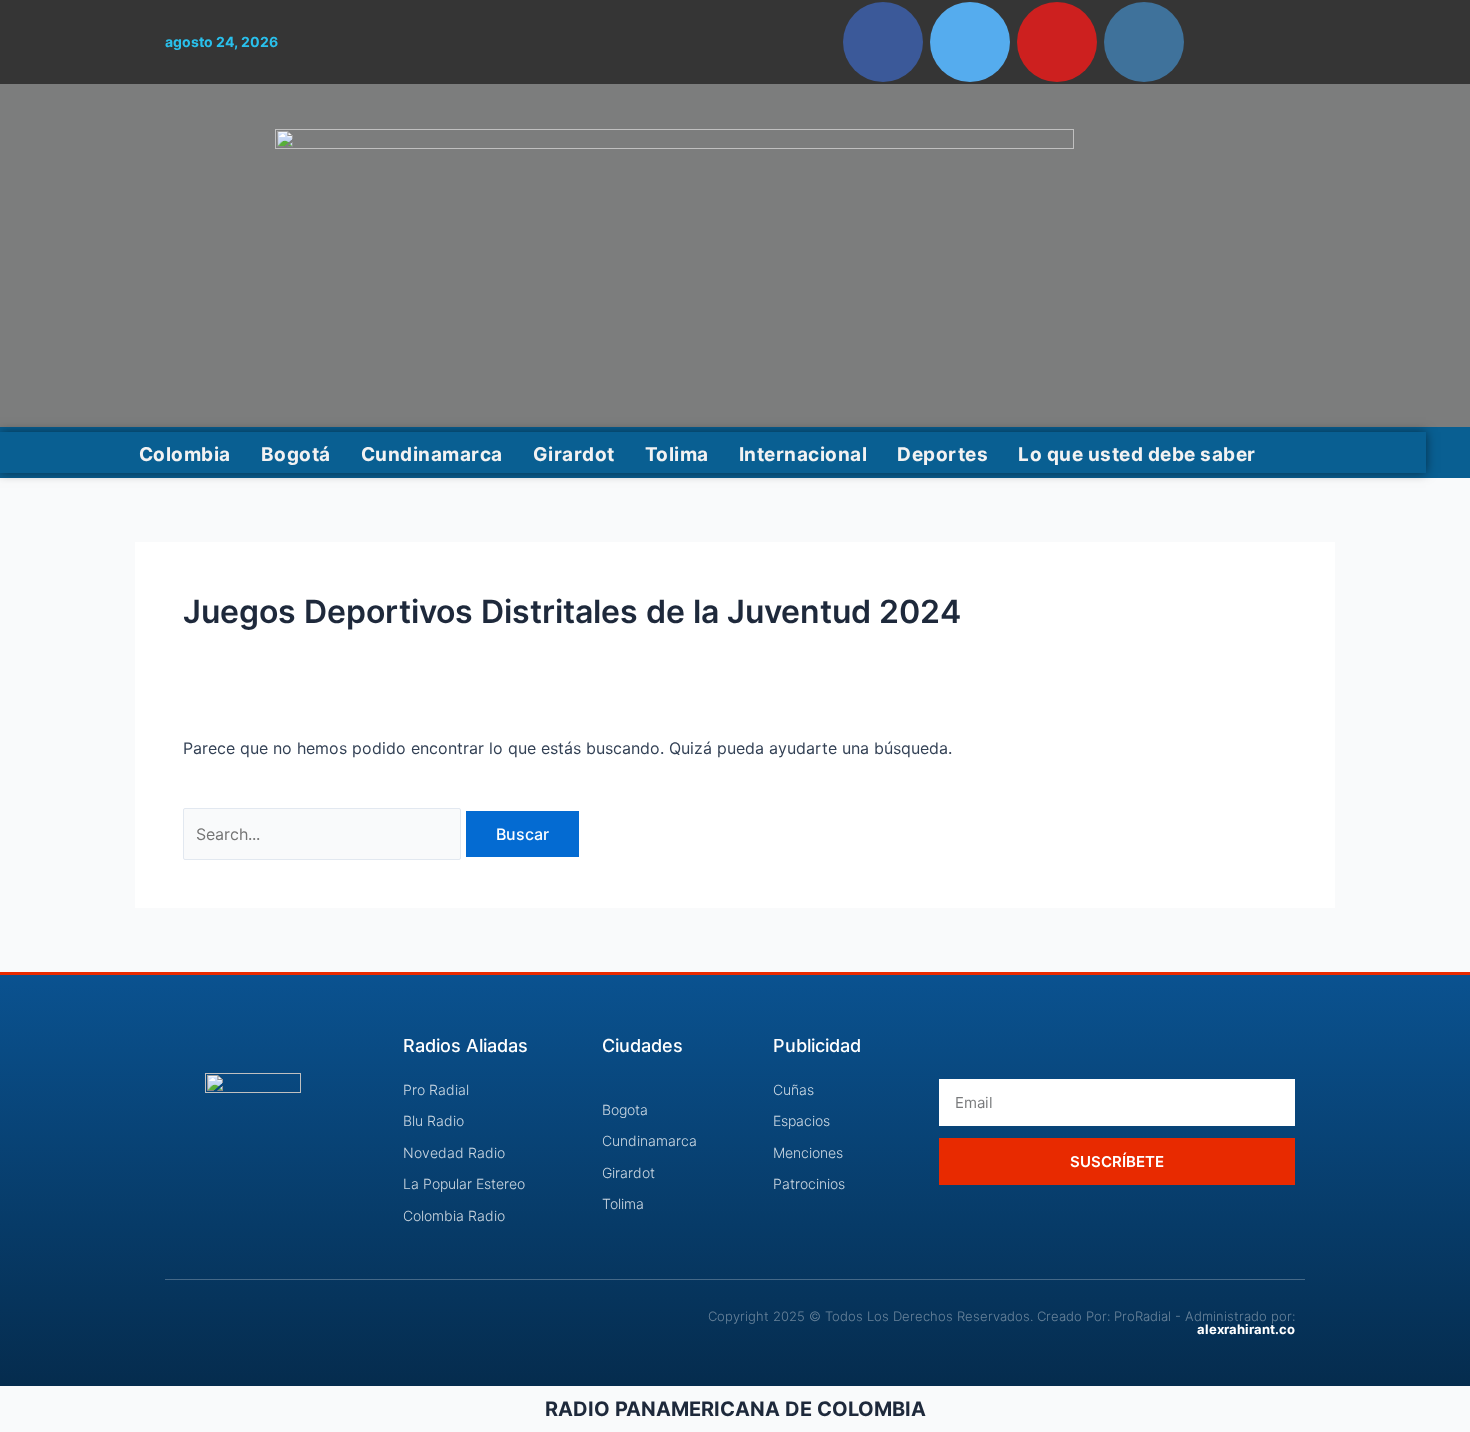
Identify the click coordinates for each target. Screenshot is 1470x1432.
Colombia (185, 454)
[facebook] (883, 42)
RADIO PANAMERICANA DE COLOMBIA (735, 1409)
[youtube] (1057, 42)
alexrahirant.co (1246, 1329)
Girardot (574, 454)
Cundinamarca (432, 454)
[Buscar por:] (324, 834)
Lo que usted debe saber (1137, 454)
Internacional (803, 454)
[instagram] (1144, 42)
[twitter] (970, 42)
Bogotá (296, 454)
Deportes (942, 454)
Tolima (677, 454)
